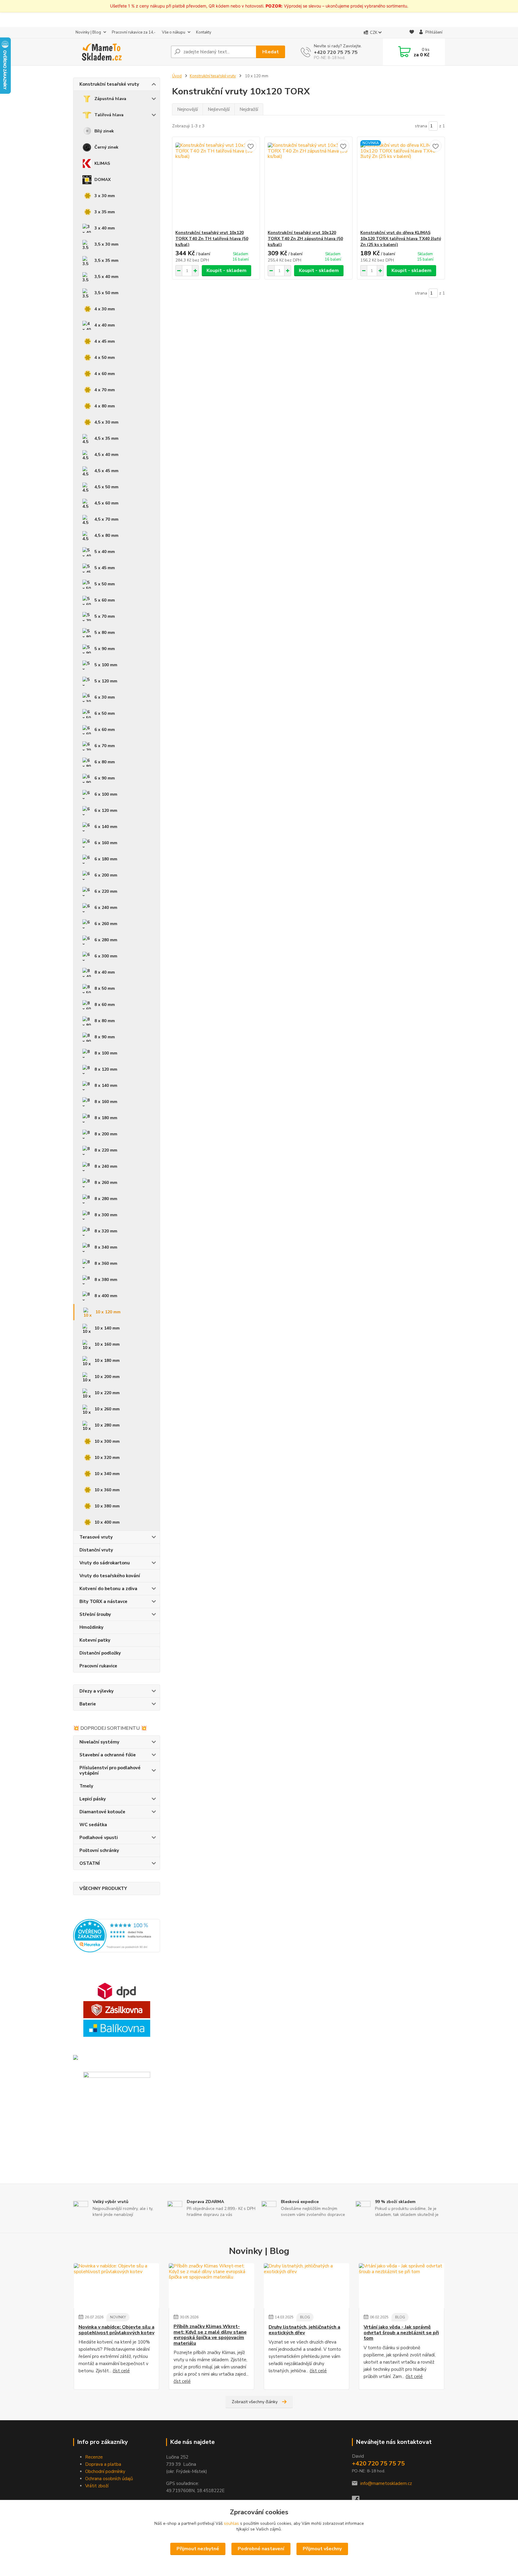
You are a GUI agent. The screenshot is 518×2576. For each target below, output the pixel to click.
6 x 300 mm (106, 956)
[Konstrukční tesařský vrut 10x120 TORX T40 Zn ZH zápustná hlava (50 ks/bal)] (308, 183)
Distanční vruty (96, 1550)
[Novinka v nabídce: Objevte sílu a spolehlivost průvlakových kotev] (116, 2286)
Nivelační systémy (99, 1742)
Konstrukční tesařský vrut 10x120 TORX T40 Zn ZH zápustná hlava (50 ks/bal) (305, 239)
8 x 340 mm (106, 1247)
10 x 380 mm (107, 1506)
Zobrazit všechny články (255, 2402)
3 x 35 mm (105, 212)
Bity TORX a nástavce (103, 1601)
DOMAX (103, 180)
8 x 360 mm (106, 1263)
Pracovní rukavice (98, 1666)
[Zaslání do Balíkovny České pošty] (117, 2028)
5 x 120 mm (106, 681)
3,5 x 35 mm (106, 260)
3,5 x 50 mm (106, 293)
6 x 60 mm (105, 730)
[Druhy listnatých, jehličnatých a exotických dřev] (307, 2286)
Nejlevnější (219, 109)
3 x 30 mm (105, 196)
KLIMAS (102, 163)
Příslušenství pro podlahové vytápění (110, 1770)
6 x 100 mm (106, 794)
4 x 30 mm (105, 309)
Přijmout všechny (322, 2549)
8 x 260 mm (106, 1183)
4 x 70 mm (105, 390)
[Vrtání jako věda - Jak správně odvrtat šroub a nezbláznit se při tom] (402, 2286)
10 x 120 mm (108, 1312)
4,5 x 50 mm (106, 487)
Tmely (86, 1786)
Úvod (177, 76)
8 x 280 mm (106, 1199)
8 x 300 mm (106, 1215)
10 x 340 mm (107, 1474)
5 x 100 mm (106, 665)
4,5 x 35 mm (106, 438)
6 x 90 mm (105, 778)
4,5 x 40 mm (106, 455)
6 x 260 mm (106, 924)
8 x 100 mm (106, 1053)
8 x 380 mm (106, 1280)
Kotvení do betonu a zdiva (108, 1589)
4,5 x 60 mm (106, 503)
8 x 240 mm (106, 1166)
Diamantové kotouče (102, 1812)
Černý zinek (106, 147)
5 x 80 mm (105, 633)
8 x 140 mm (106, 1085)
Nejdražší (249, 109)
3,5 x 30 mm (106, 244)
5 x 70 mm (105, 616)
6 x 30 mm (105, 697)
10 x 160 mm (107, 1344)
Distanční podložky (100, 1653)
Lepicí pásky (93, 1799)
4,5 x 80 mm (106, 535)
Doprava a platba (103, 2464)
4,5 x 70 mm (106, 519)
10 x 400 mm (107, 1522)
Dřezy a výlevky (97, 1691)
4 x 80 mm (105, 406)
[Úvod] (120, 52)
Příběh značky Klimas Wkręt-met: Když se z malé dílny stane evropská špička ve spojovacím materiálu (210, 2335)
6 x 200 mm (106, 875)
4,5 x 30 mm (106, 422)
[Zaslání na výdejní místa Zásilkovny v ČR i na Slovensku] (117, 2010)
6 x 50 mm (105, 713)
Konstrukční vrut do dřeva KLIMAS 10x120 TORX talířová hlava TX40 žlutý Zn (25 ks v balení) (401, 239)
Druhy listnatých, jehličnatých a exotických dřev (304, 2330)
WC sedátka (93, 1825)
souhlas (231, 2523)
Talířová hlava (109, 115)
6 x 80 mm (105, 762)
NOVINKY (118, 2317)
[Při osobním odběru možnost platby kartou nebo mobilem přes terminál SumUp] (117, 2105)
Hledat (271, 52)
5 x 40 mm (105, 552)
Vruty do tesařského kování (110, 1576)
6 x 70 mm (105, 746)
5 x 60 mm (105, 600)
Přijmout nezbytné (198, 2549)
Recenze (94, 2457)
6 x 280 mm (106, 940)
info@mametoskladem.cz (386, 2483)
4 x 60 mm (105, 374)
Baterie (88, 1704)
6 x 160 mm (106, 843)
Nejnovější (188, 109)
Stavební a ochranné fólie (108, 1755)
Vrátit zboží (97, 2486)
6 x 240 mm (106, 908)
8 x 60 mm (105, 1005)
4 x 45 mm (105, 341)
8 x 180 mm (106, 1118)
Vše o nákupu (174, 32)
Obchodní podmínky (105, 2471)
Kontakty (204, 32)
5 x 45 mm (105, 568)
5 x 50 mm (105, 584)
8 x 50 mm (105, 988)
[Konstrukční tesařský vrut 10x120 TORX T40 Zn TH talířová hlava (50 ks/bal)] (216, 183)
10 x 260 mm (107, 1409)
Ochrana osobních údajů (109, 2479)
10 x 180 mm (107, 1360)
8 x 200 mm (106, 1134)
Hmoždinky (91, 1627)
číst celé (121, 2371)
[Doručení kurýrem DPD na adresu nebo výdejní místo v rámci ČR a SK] (117, 1991)
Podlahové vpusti (99, 1838)
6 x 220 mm (106, 891)
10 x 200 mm (107, 1377)
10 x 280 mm (107, 1425)
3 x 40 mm (105, 228)
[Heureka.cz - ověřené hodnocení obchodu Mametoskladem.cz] (117, 1936)
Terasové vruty (96, 1537)
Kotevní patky (95, 1640)
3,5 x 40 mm (106, 277)
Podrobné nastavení (261, 2549)
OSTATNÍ (90, 1863)
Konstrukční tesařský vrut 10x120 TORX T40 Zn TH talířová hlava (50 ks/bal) (212, 239)
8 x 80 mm (105, 1021)
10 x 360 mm (107, 1490)
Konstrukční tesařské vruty (109, 84)
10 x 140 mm (107, 1328)
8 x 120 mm (106, 1069)
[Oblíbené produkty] (412, 33)
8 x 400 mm (106, 1296)
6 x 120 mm (106, 810)
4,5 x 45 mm (106, 471)
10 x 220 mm (107, 1393)
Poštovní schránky (99, 1850)
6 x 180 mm (106, 859)
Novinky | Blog (88, 32)
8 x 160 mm (106, 1102)
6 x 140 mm (106, 827)
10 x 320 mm (107, 1458)
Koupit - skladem (226, 271)
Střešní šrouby (95, 1614)
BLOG (305, 2317)
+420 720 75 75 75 (336, 52)
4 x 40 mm (105, 325)
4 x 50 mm (105, 358)
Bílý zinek (104, 131)
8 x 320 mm (106, 1231)
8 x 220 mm (106, 1150)
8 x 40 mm (105, 972)
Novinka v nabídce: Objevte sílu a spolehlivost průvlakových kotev (116, 2330)
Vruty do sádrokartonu (105, 1563)
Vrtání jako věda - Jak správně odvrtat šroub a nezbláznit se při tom (401, 2333)
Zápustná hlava (110, 99)
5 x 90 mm (105, 649)
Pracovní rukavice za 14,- (134, 32)
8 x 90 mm (105, 1037)
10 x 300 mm (107, 1441)
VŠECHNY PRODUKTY (103, 1888)
